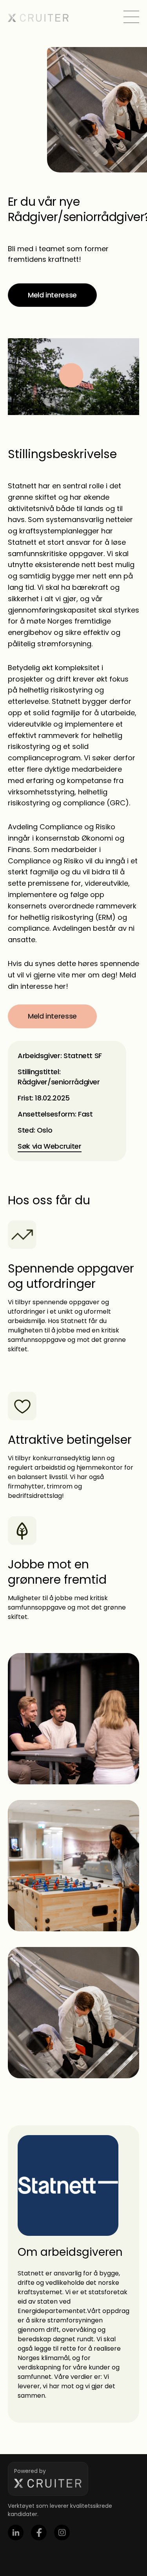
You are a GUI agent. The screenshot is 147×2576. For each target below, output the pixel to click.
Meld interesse (52, 295)
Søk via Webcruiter (50, 1146)
